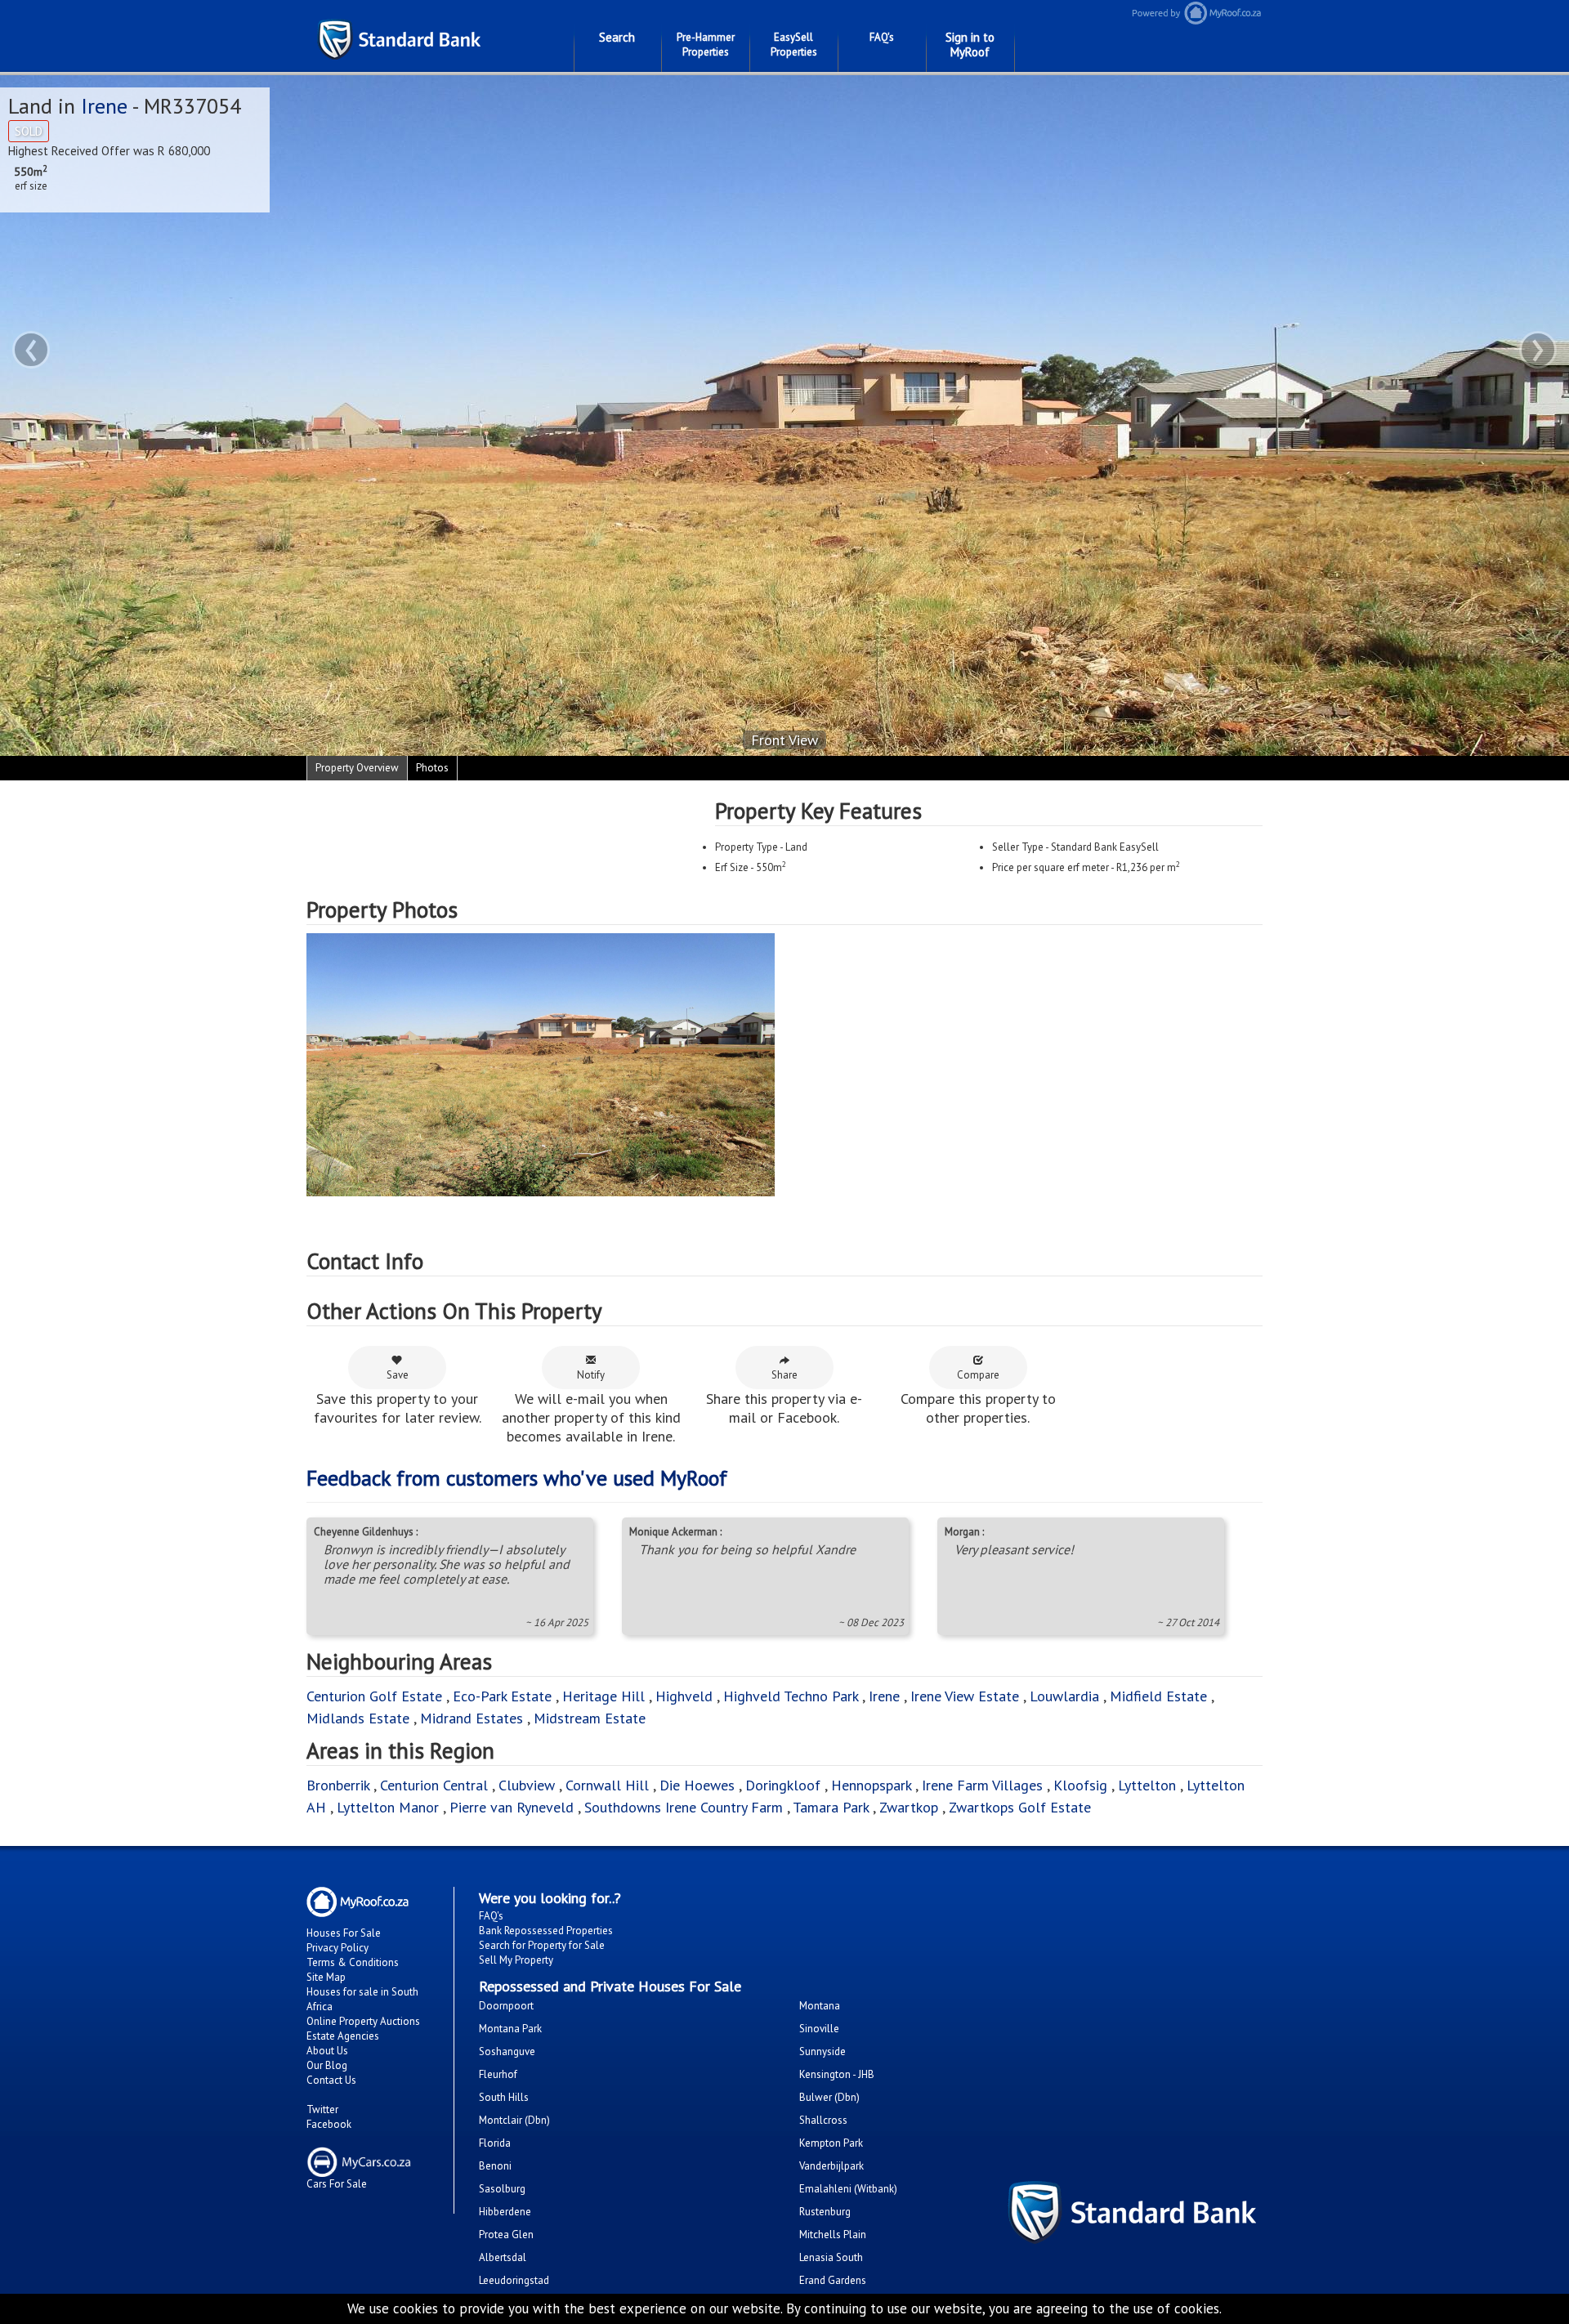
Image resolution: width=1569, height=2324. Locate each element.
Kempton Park (831, 2143)
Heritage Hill (603, 1696)
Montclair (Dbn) (514, 2120)
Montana (820, 2006)
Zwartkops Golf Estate (1020, 1807)
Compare (978, 1375)
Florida (495, 2143)
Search (617, 37)
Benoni (495, 2166)
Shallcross (823, 2120)
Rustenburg (825, 2212)
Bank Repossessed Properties (546, 1931)
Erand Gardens (833, 2280)
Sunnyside (822, 2051)
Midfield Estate (1158, 1696)
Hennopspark (871, 1785)
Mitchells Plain (833, 2235)
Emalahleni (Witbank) (848, 2189)
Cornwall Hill (607, 1785)
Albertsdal (503, 2257)
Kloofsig (1080, 1785)
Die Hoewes (697, 1785)
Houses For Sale (344, 1933)
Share (784, 1375)
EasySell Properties (794, 45)
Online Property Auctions (363, 2021)
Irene (104, 106)
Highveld (684, 1696)
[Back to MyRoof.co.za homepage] (1357, 13)
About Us (327, 2051)
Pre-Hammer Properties (706, 45)
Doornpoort (506, 2006)
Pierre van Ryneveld (512, 1807)
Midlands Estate (358, 1718)
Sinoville (819, 2029)
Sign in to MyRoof (970, 45)
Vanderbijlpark (831, 2166)
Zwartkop (909, 1807)
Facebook (329, 2124)
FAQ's (882, 37)
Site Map (326, 1977)
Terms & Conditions (353, 1962)
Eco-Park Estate (502, 1696)
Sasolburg (502, 2189)
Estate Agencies (343, 2036)
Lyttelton (1147, 1785)
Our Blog (327, 2065)
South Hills (504, 2097)
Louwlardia (1064, 1696)
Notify (591, 1375)
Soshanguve (507, 2051)
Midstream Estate (590, 1718)
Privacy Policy (337, 1948)
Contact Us (331, 2080)
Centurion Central (434, 1785)
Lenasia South (831, 2257)
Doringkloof (783, 1785)
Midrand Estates (472, 1718)
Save (398, 1375)
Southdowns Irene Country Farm (684, 1807)
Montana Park (510, 2029)
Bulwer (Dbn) (829, 2097)
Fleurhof (498, 2074)
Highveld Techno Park (791, 1696)
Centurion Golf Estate (374, 1696)
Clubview (527, 1785)
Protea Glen (506, 2235)
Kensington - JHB (837, 2074)
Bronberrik (338, 1785)
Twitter (322, 2109)
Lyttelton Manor (388, 1807)
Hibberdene (505, 2212)
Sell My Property (516, 1960)
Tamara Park (831, 1807)
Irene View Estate (965, 1696)
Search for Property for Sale (542, 1945)
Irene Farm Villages (982, 1785)
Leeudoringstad (514, 2280)
